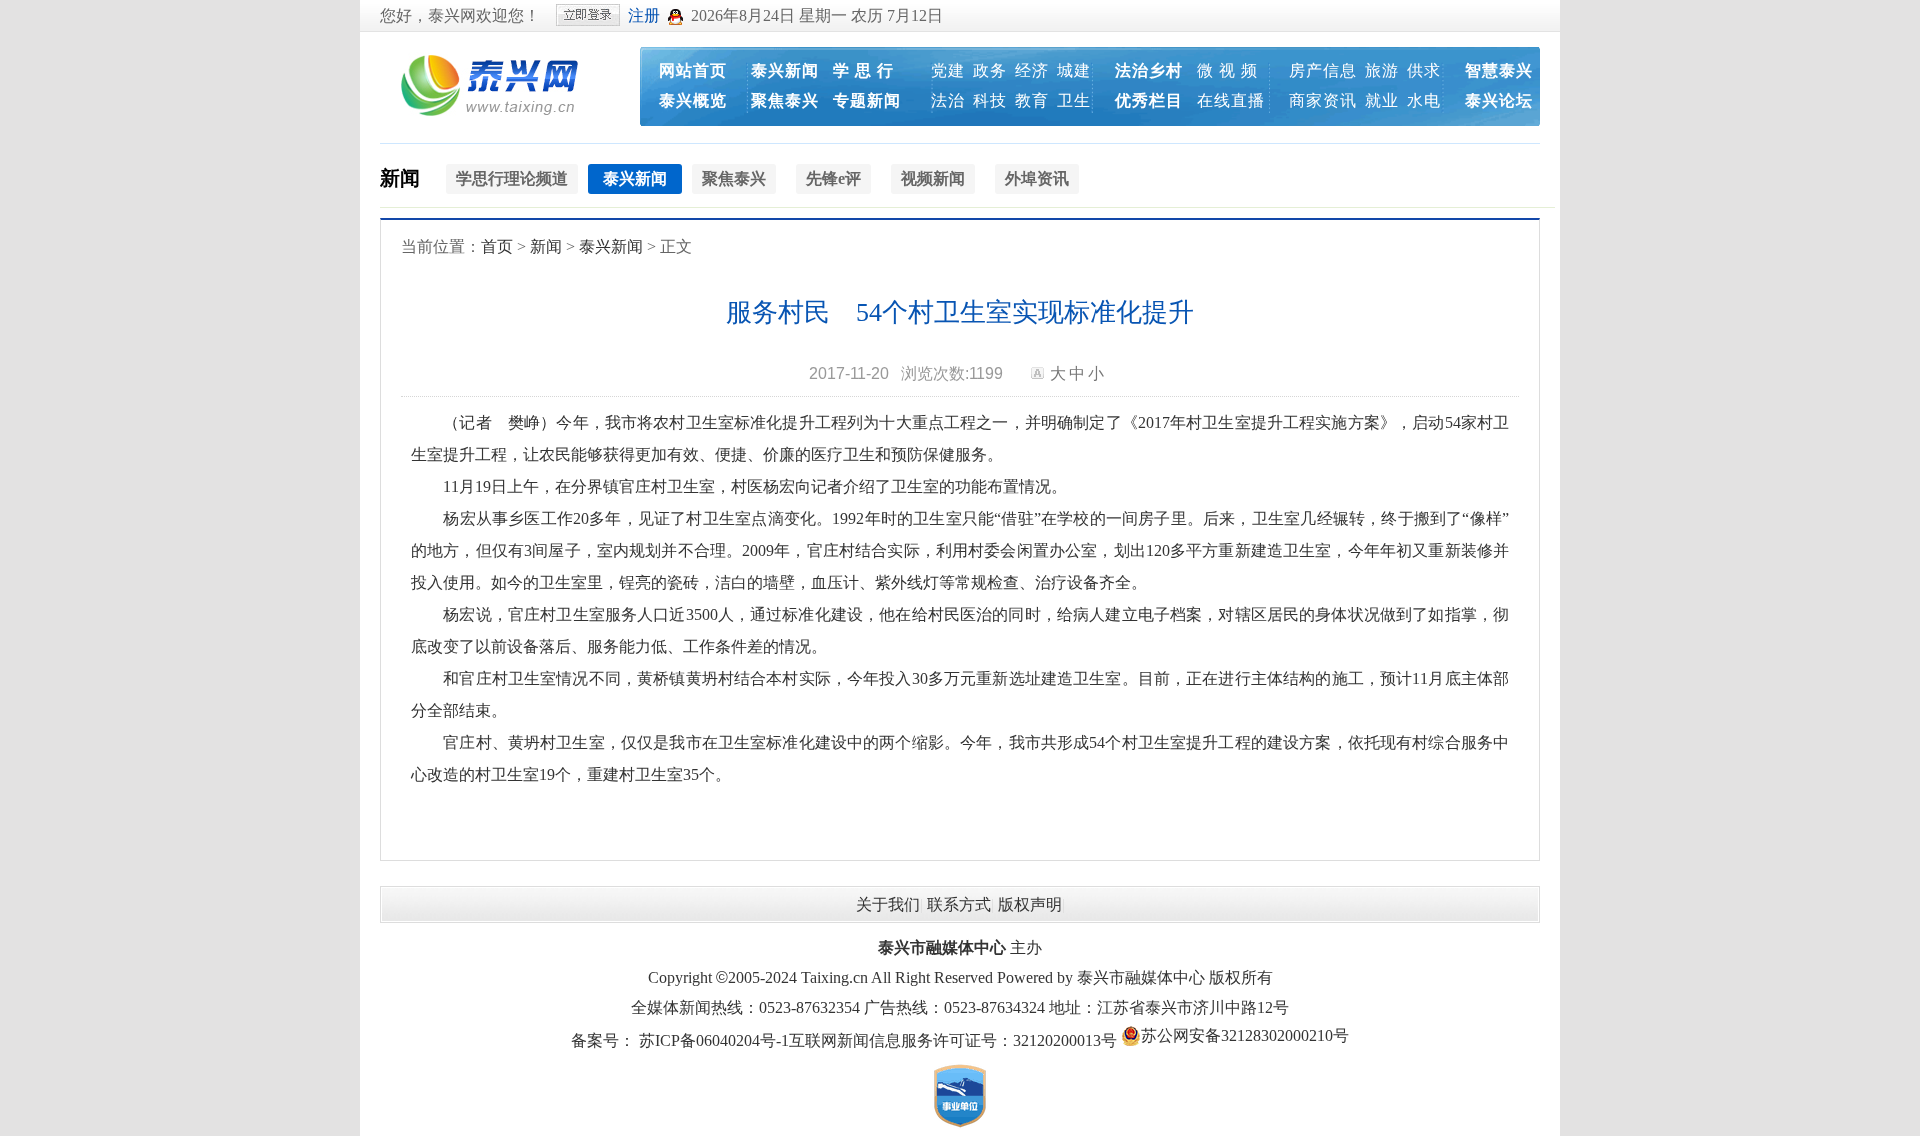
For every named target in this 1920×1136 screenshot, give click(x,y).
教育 (1032, 100)
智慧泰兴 (1499, 70)
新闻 (400, 178)
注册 (644, 15)
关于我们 (888, 904)
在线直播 (1231, 100)
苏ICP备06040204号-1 (714, 1040)
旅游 (1382, 70)
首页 (497, 246)
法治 (948, 100)
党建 (948, 70)
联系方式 (959, 904)
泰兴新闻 (785, 70)
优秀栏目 (1149, 100)
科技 (990, 100)
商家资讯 (1323, 100)
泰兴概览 (693, 100)
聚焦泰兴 (785, 100)
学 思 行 (863, 70)
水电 (1424, 100)
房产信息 (1323, 70)
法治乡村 (1149, 70)
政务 (990, 70)
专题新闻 (867, 100)
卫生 (1074, 100)
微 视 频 (1227, 70)
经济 (1032, 70)
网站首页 (693, 70)
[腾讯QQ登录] (675, 15)
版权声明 (1030, 904)
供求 (1424, 70)
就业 (1382, 100)
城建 (1074, 70)
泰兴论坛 (1499, 100)
